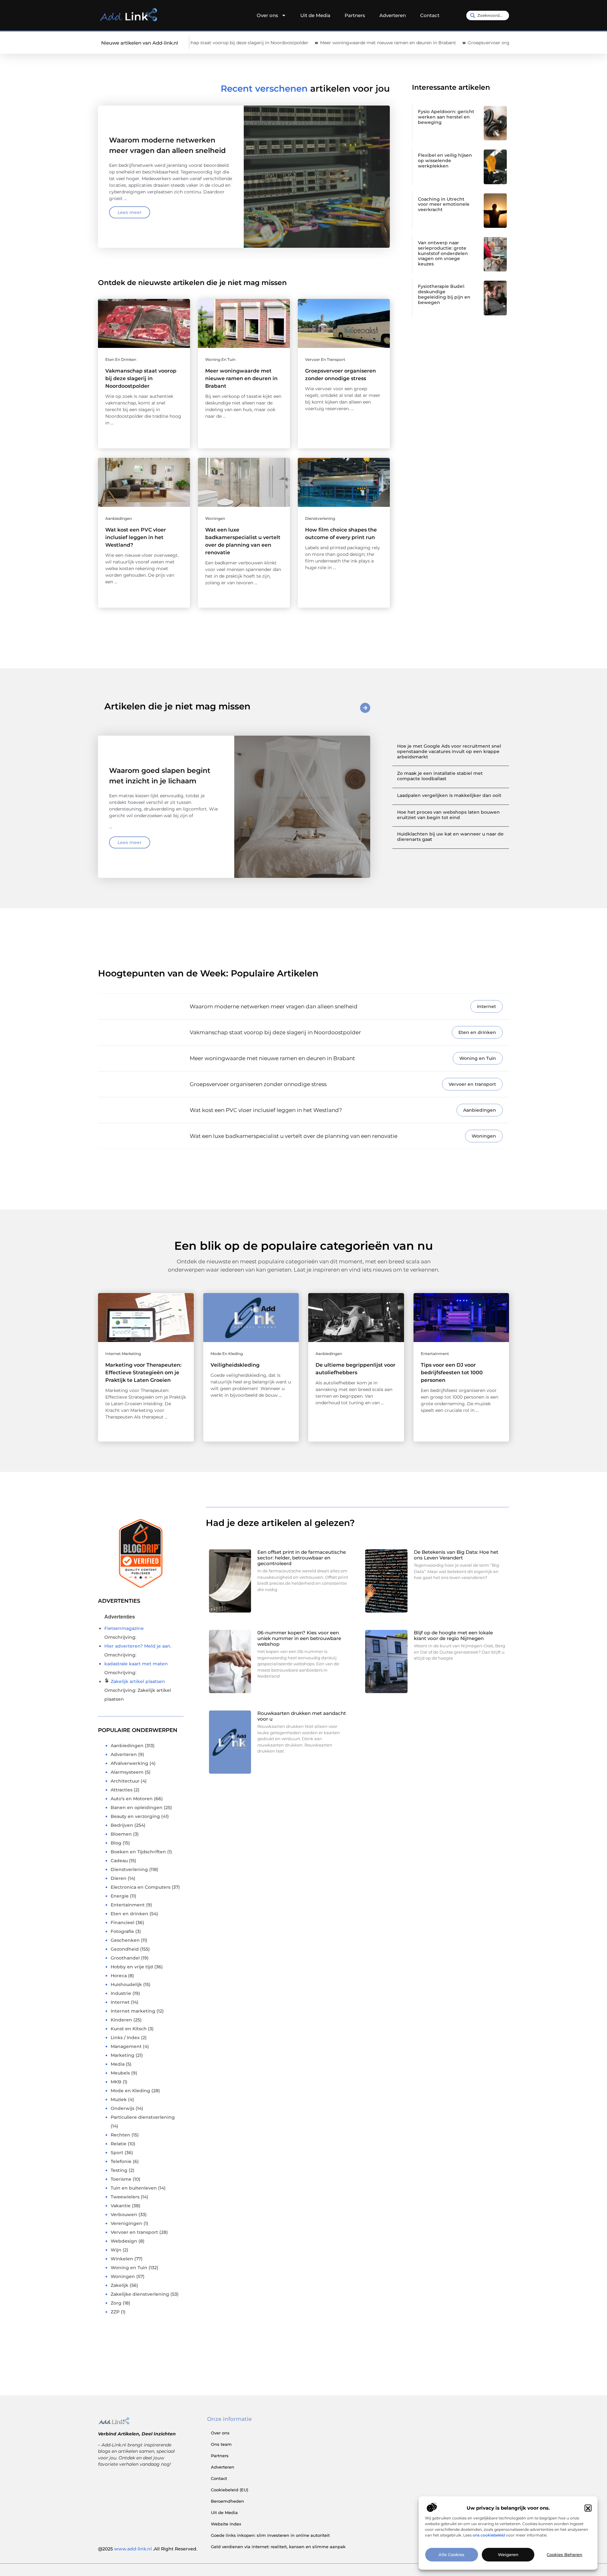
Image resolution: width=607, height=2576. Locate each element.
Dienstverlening (320, 518)
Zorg (116, 2303)
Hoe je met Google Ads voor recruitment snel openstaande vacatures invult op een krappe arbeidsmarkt (449, 751)
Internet (487, 1006)
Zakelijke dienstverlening (140, 2294)
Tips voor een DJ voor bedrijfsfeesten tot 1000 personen (452, 1373)
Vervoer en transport (325, 359)
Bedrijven (122, 1825)
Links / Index (125, 2038)
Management (126, 2046)
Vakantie (121, 2206)
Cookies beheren (564, 2555)
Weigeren (508, 2555)
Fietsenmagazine (124, 1628)
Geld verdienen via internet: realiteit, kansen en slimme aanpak (278, 2547)
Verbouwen (124, 2215)
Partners (355, 15)
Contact (430, 15)
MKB (116, 2082)
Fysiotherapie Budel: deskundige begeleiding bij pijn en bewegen (444, 294)
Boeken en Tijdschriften (138, 1852)
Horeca (119, 1976)
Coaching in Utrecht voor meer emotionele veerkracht (444, 204)
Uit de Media (315, 15)
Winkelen (122, 2259)
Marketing (123, 2055)
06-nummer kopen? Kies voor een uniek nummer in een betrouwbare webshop (299, 1638)
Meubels (120, 2073)
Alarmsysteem (127, 1772)
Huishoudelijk (126, 1984)
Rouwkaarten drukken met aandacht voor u (302, 1716)
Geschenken (125, 1940)
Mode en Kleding (227, 1354)
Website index (226, 2524)
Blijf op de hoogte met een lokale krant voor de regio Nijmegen (453, 1635)
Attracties (122, 1790)
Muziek (119, 2099)
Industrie (121, 1993)
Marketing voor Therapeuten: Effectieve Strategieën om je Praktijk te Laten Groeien (143, 1373)
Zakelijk (120, 2285)
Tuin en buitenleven (134, 2188)
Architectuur (125, 1781)
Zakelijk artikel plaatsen (138, 1681)
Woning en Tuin (220, 359)
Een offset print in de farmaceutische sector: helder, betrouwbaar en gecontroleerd (302, 1558)
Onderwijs (123, 2108)
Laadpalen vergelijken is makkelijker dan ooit (449, 795)
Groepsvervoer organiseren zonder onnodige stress (430, 43)
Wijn (116, 2250)
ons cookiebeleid (489, 2535)
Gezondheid (125, 1949)
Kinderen (121, 2020)
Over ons (267, 15)
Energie (120, 1896)
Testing (119, 2170)
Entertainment (435, 1354)
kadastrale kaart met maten (136, 1664)
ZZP (115, 2312)
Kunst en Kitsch (129, 2029)
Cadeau (119, 1861)
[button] (588, 2508)
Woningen (215, 518)
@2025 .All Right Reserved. (148, 2549)
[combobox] (488, 15)
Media (118, 2064)
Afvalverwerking (129, 1763)
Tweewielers (125, 2197)
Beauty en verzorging (135, 1816)
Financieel (123, 1923)
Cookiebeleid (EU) (230, 2490)
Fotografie (122, 1931)
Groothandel (125, 1958)
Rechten (120, 2135)
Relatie (119, 2144)
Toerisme (121, 2179)
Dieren (119, 1878)
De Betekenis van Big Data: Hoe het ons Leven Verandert (456, 1555)
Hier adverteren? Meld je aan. (138, 1646)
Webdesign (124, 2241)
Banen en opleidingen (137, 1807)
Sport (117, 2153)
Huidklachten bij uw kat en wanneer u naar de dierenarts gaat (450, 837)
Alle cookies (451, 2555)
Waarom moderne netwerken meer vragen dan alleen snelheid (274, 1006)
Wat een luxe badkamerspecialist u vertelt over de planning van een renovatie (294, 1136)
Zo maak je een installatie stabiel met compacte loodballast (440, 776)
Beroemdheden (227, 2501)
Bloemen (121, 1834)
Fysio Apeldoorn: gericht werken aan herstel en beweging (446, 117)
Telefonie (121, 2161)
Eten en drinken (121, 359)
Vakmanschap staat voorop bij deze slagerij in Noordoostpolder (141, 378)
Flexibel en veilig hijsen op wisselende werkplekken (445, 161)
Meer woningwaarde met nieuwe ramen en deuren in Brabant (294, 43)
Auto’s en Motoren (132, 1799)
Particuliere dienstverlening (143, 2117)
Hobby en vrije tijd (132, 1967)
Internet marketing (123, 1354)
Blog (116, 1843)
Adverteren (393, 15)
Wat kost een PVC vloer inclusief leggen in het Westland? (136, 537)
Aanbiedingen (119, 518)
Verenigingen (126, 2223)
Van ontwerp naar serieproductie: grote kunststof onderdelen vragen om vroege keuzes (443, 253)
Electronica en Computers (141, 1887)
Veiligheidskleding (235, 1365)
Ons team (221, 2444)
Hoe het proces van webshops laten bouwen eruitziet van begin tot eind (448, 815)
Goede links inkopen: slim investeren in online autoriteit (270, 2535)
